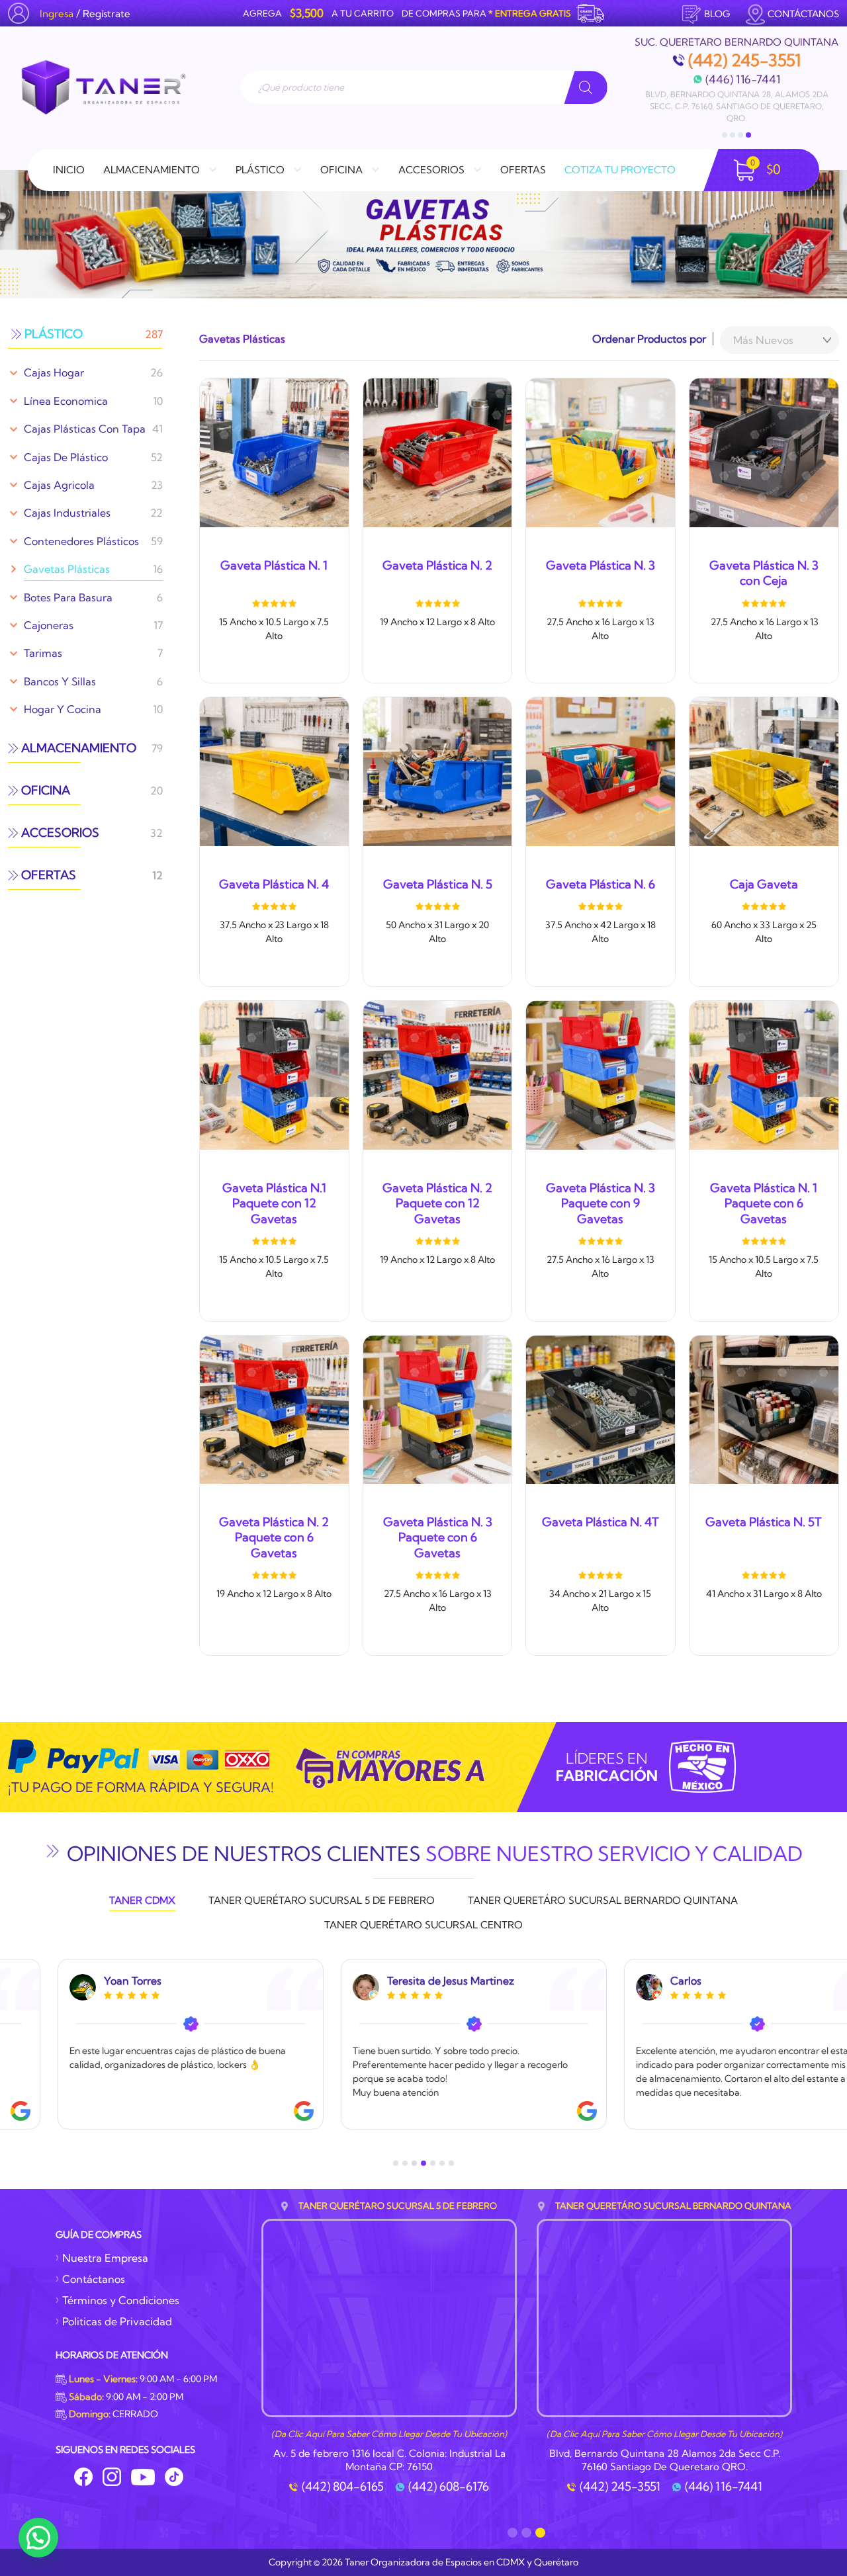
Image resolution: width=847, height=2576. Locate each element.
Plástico (260, 170)
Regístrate (107, 14)
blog (717, 14)
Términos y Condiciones (121, 2300)
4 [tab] (748, 135)
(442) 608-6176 (449, 2487)
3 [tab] (740, 135)
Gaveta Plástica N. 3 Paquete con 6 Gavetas (438, 1537)
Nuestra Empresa (105, 2258)
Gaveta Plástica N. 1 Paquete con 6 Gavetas (764, 1203)
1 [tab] (725, 135)
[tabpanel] (736, 75)
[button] (38, 2538)
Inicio (69, 170)
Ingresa (57, 14)
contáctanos (803, 14)
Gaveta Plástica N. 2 (437, 565)
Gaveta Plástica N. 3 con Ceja (764, 573)
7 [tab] (451, 2163)
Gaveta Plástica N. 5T (764, 1522)
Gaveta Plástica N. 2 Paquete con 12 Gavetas (437, 1203)
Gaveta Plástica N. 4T (601, 1522)
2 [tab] (733, 135)
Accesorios (431, 170)
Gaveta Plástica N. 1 (274, 565)
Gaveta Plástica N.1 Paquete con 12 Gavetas (274, 1203)
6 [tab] (442, 2163)
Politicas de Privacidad (117, 2321)
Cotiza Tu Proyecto (620, 170)
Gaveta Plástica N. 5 (438, 884)
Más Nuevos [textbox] (763, 340)
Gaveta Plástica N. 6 (601, 884)
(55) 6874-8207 (791, 79)
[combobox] (780, 340)
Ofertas (523, 170)
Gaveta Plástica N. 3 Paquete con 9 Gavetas (601, 1203)
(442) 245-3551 (620, 2487)
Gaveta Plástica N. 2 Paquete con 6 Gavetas (274, 1537)
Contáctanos (94, 2279)
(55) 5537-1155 (691, 79)
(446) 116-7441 (724, 2487)
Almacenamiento (152, 170)
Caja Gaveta (764, 884)
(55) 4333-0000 (744, 60)
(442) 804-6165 (343, 2487)
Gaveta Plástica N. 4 (274, 884)
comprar (274, 668)
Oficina (341, 170)
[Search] (586, 87)
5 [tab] (433, 2163)
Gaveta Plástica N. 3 (601, 565)
